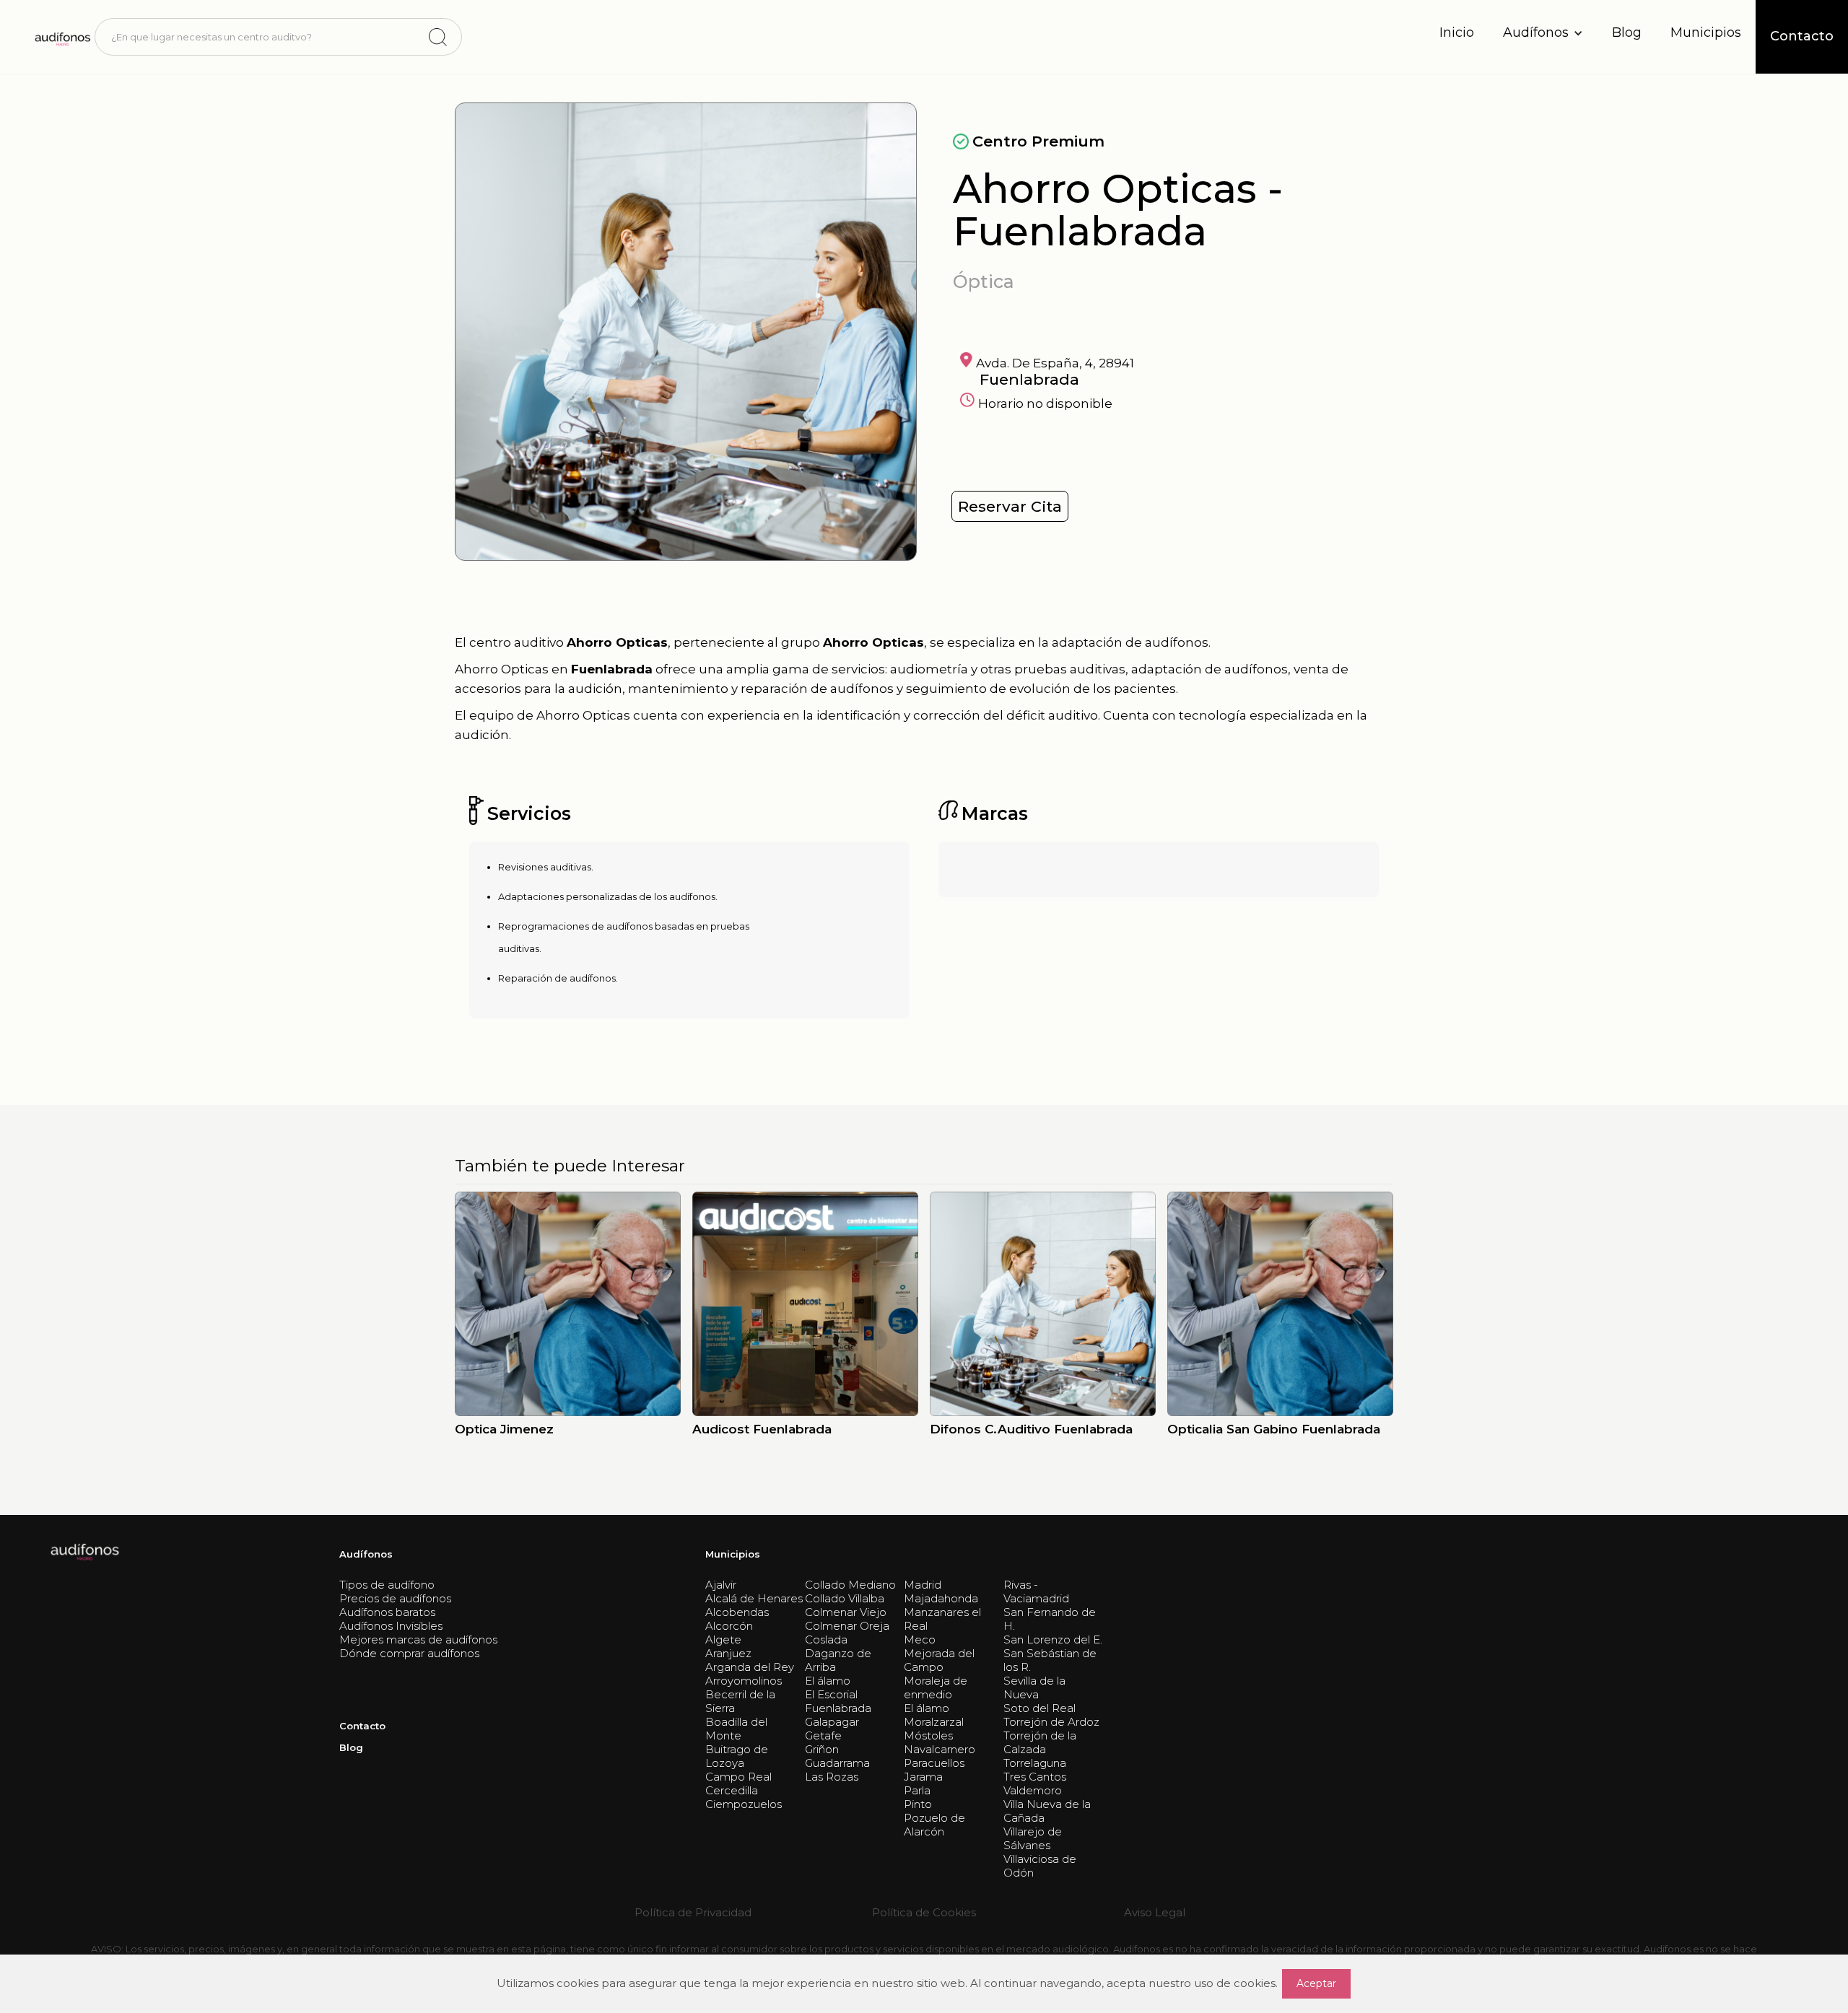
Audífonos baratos (387, 1612)
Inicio (1457, 32)
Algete (723, 1639)
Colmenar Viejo (846, 1612)
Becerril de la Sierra (740, 1701)
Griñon (822, 1749)
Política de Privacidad (693, 1912)
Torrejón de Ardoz (1051, 1722)
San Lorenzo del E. (1053, 1639)
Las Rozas (832, 1777)
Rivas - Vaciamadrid (1036, 1591)
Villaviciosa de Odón (1040, 1866)
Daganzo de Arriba (838, 1660)
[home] (62, 37)
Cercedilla (732, 1790)
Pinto (918, 1804)
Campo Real (738, 1777)
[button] (1543, 33)
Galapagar (832, 1722)
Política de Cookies (924, 1912)
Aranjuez (728, 1653)
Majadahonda (941, 1598)
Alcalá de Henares (754, 1598)
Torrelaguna (1035, 1763)
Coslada (826, 1639)
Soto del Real (1039, 1708)
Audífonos (366, 1554)
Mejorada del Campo (939, 1660)
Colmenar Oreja (847, 1626)
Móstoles (928, 1735)
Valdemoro (1033, 1790)
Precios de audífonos (395, 1598)
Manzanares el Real (942, 1619)
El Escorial (831, 1694)
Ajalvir (721, 1585)
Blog (1627, 32)
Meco (920, 1639)
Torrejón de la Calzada (1040, 1742)
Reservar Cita (1010, 506)
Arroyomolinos (744, 1681)
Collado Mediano (850, 1585)
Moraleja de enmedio (936, 1687)
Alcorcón (729, 1626)
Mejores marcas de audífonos (418, 1639)
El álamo (828, 1681)
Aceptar (1316, 1983)
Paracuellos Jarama (934, 1770)
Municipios (1706, 32)
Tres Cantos (1035, 1777)
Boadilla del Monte (736, 1729)
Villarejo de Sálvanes (1033, 1838)
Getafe (823, 1735)
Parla (917, 1790)
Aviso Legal (1155, 1912)
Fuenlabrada (838, 1708)
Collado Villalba (845, 1598)
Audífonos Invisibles (391, 1626)
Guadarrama (837, 1763)
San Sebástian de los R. (1050, 1660)
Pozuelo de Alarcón (934, 1825)
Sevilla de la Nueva (1034, 1687)
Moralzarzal (934, 1722)
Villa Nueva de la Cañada (1047, 1811)
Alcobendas (737, 1612)
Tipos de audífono (387, 1585)
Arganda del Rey (750, 1667)
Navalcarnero (940, 1749)
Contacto (362, 1726)
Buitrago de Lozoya (737, 1756)
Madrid (923, 1585)
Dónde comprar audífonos (409, 1653)
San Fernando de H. (1050, 1619)
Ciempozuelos (744, 1804)
